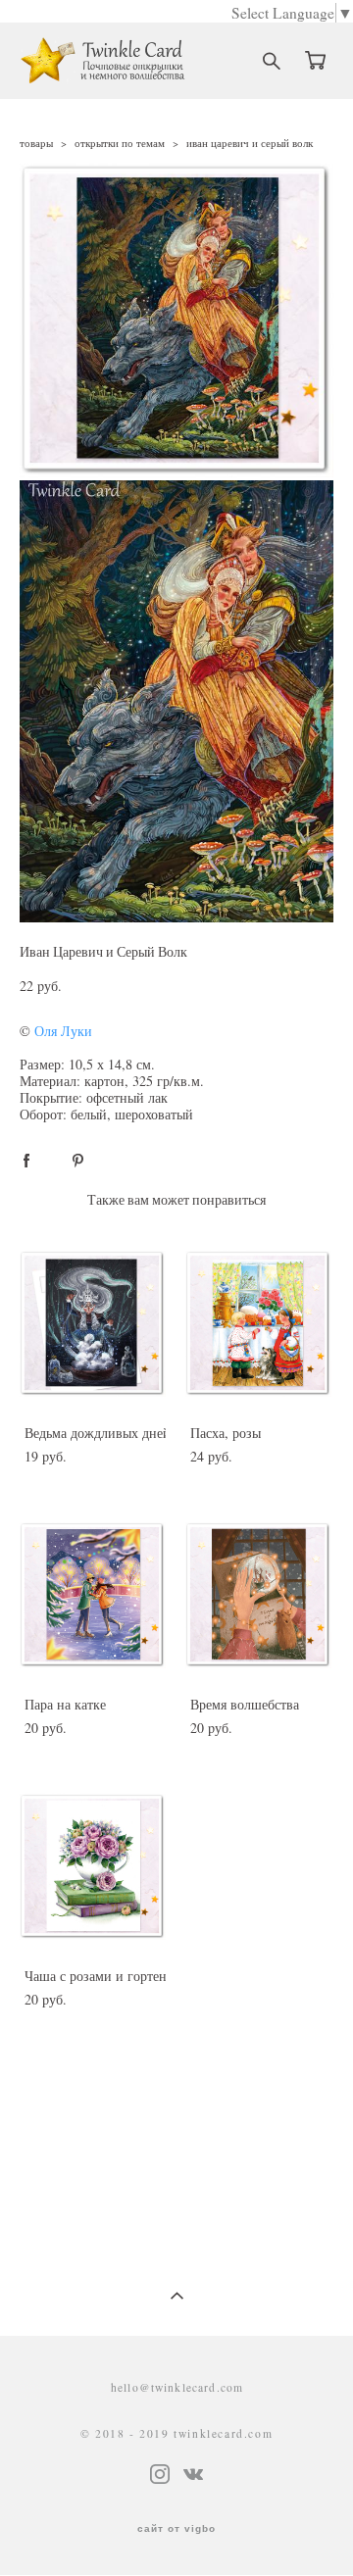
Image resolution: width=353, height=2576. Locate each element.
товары (36, 143)
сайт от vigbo (176, 2529)
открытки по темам (120, 143)
